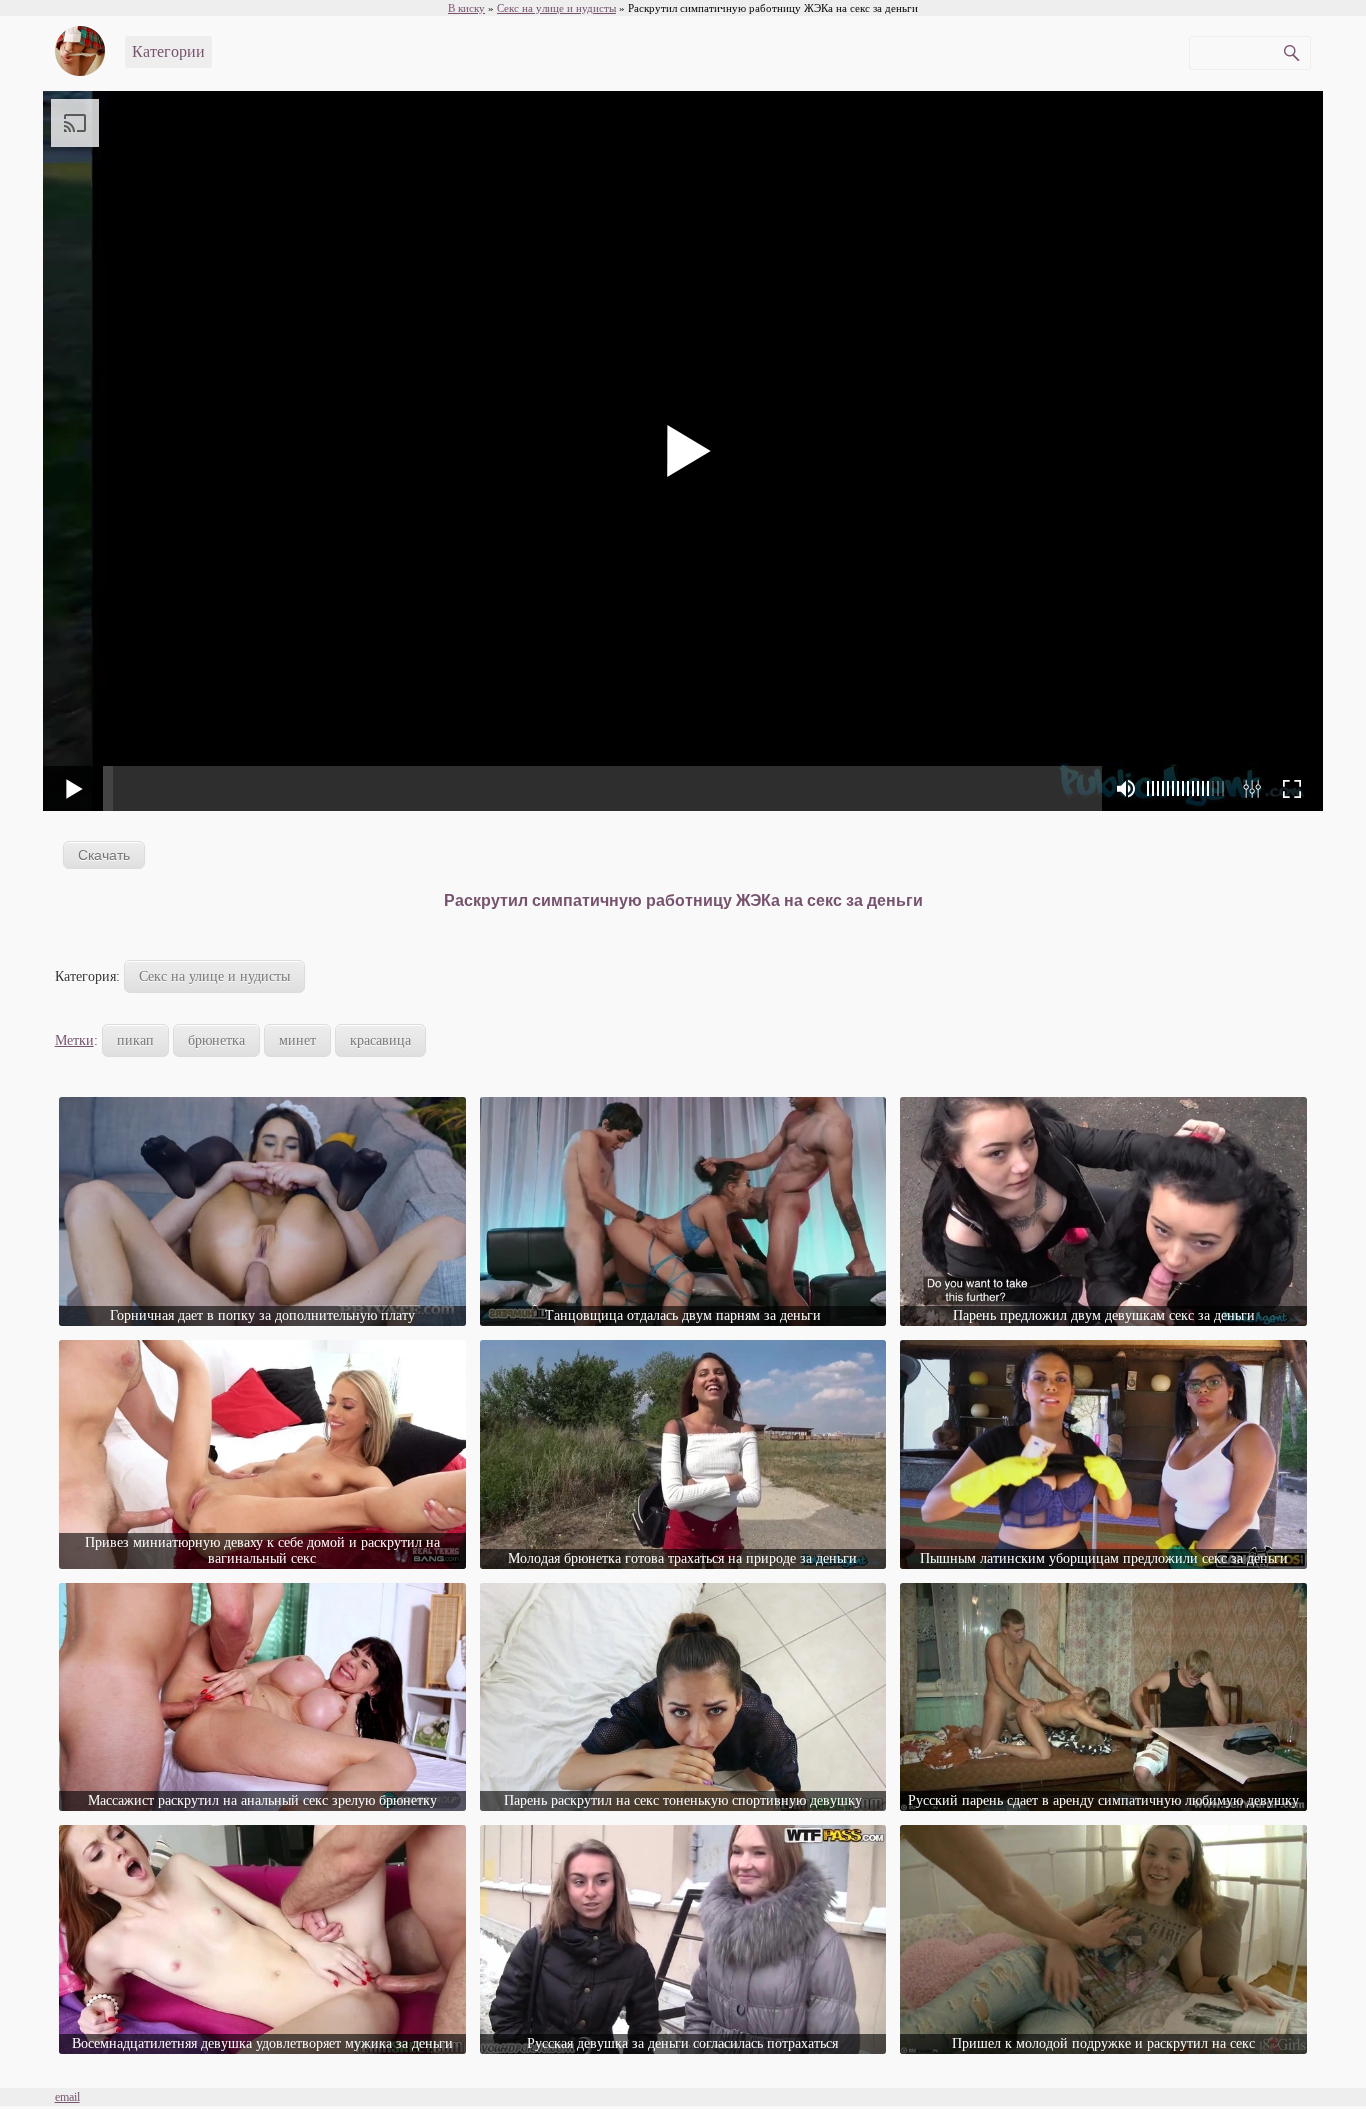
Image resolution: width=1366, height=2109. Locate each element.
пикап (135, 1040)
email (67, 2097)
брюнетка (216, 1040)
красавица (380, 1040)
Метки (74, 1040)
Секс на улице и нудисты (214, 976)
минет (297, 1040)
